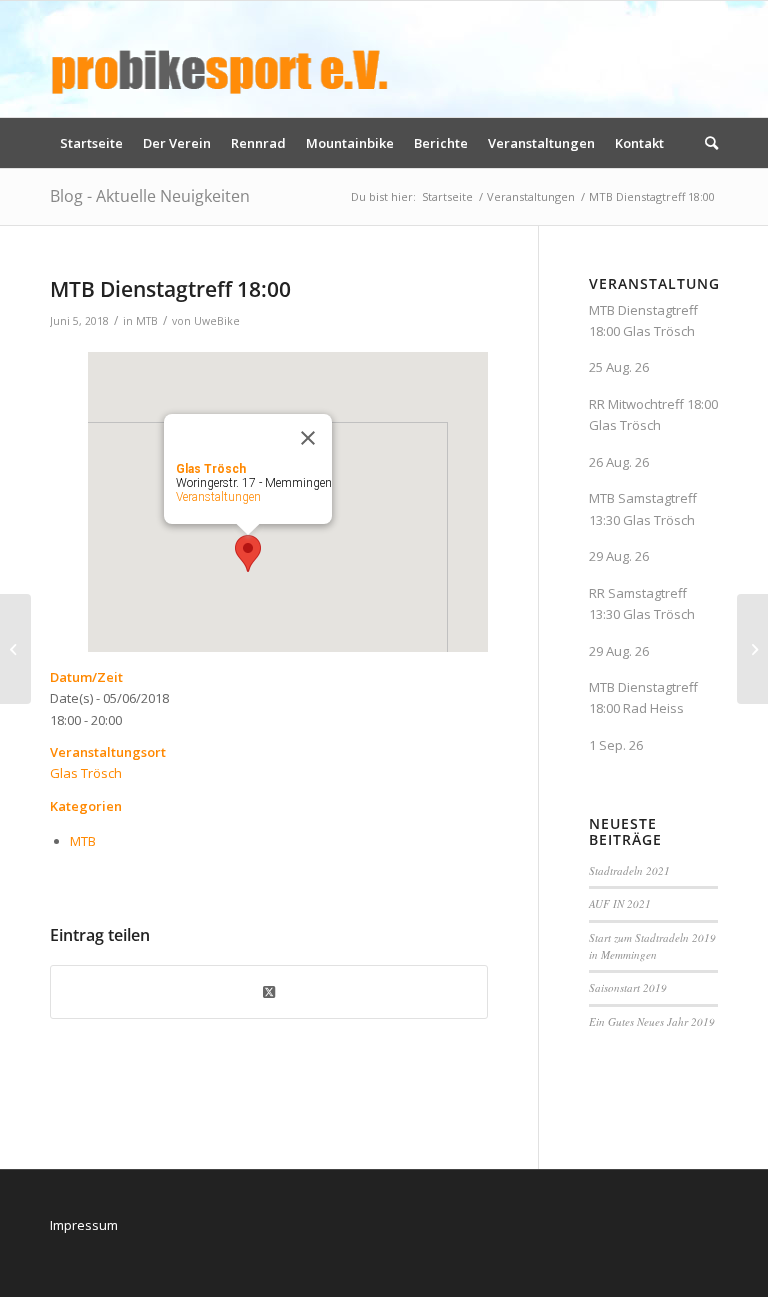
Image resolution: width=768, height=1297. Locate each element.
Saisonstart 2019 (628, 987)
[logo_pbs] (220, 59)
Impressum (84, 1225)
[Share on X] (269, 992)
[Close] (308, 438)
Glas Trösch (86, 773)
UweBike (217, 321)
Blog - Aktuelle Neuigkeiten (150, 196)
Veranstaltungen (218, 497)
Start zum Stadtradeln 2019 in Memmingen (652, 946)
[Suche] (706, 143)
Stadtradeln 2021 (629, 870)
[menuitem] (91, 143)
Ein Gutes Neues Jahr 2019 (652, 1021)
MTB (147, 321)
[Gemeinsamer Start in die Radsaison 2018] (15, 649)
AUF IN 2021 (620, 903)
